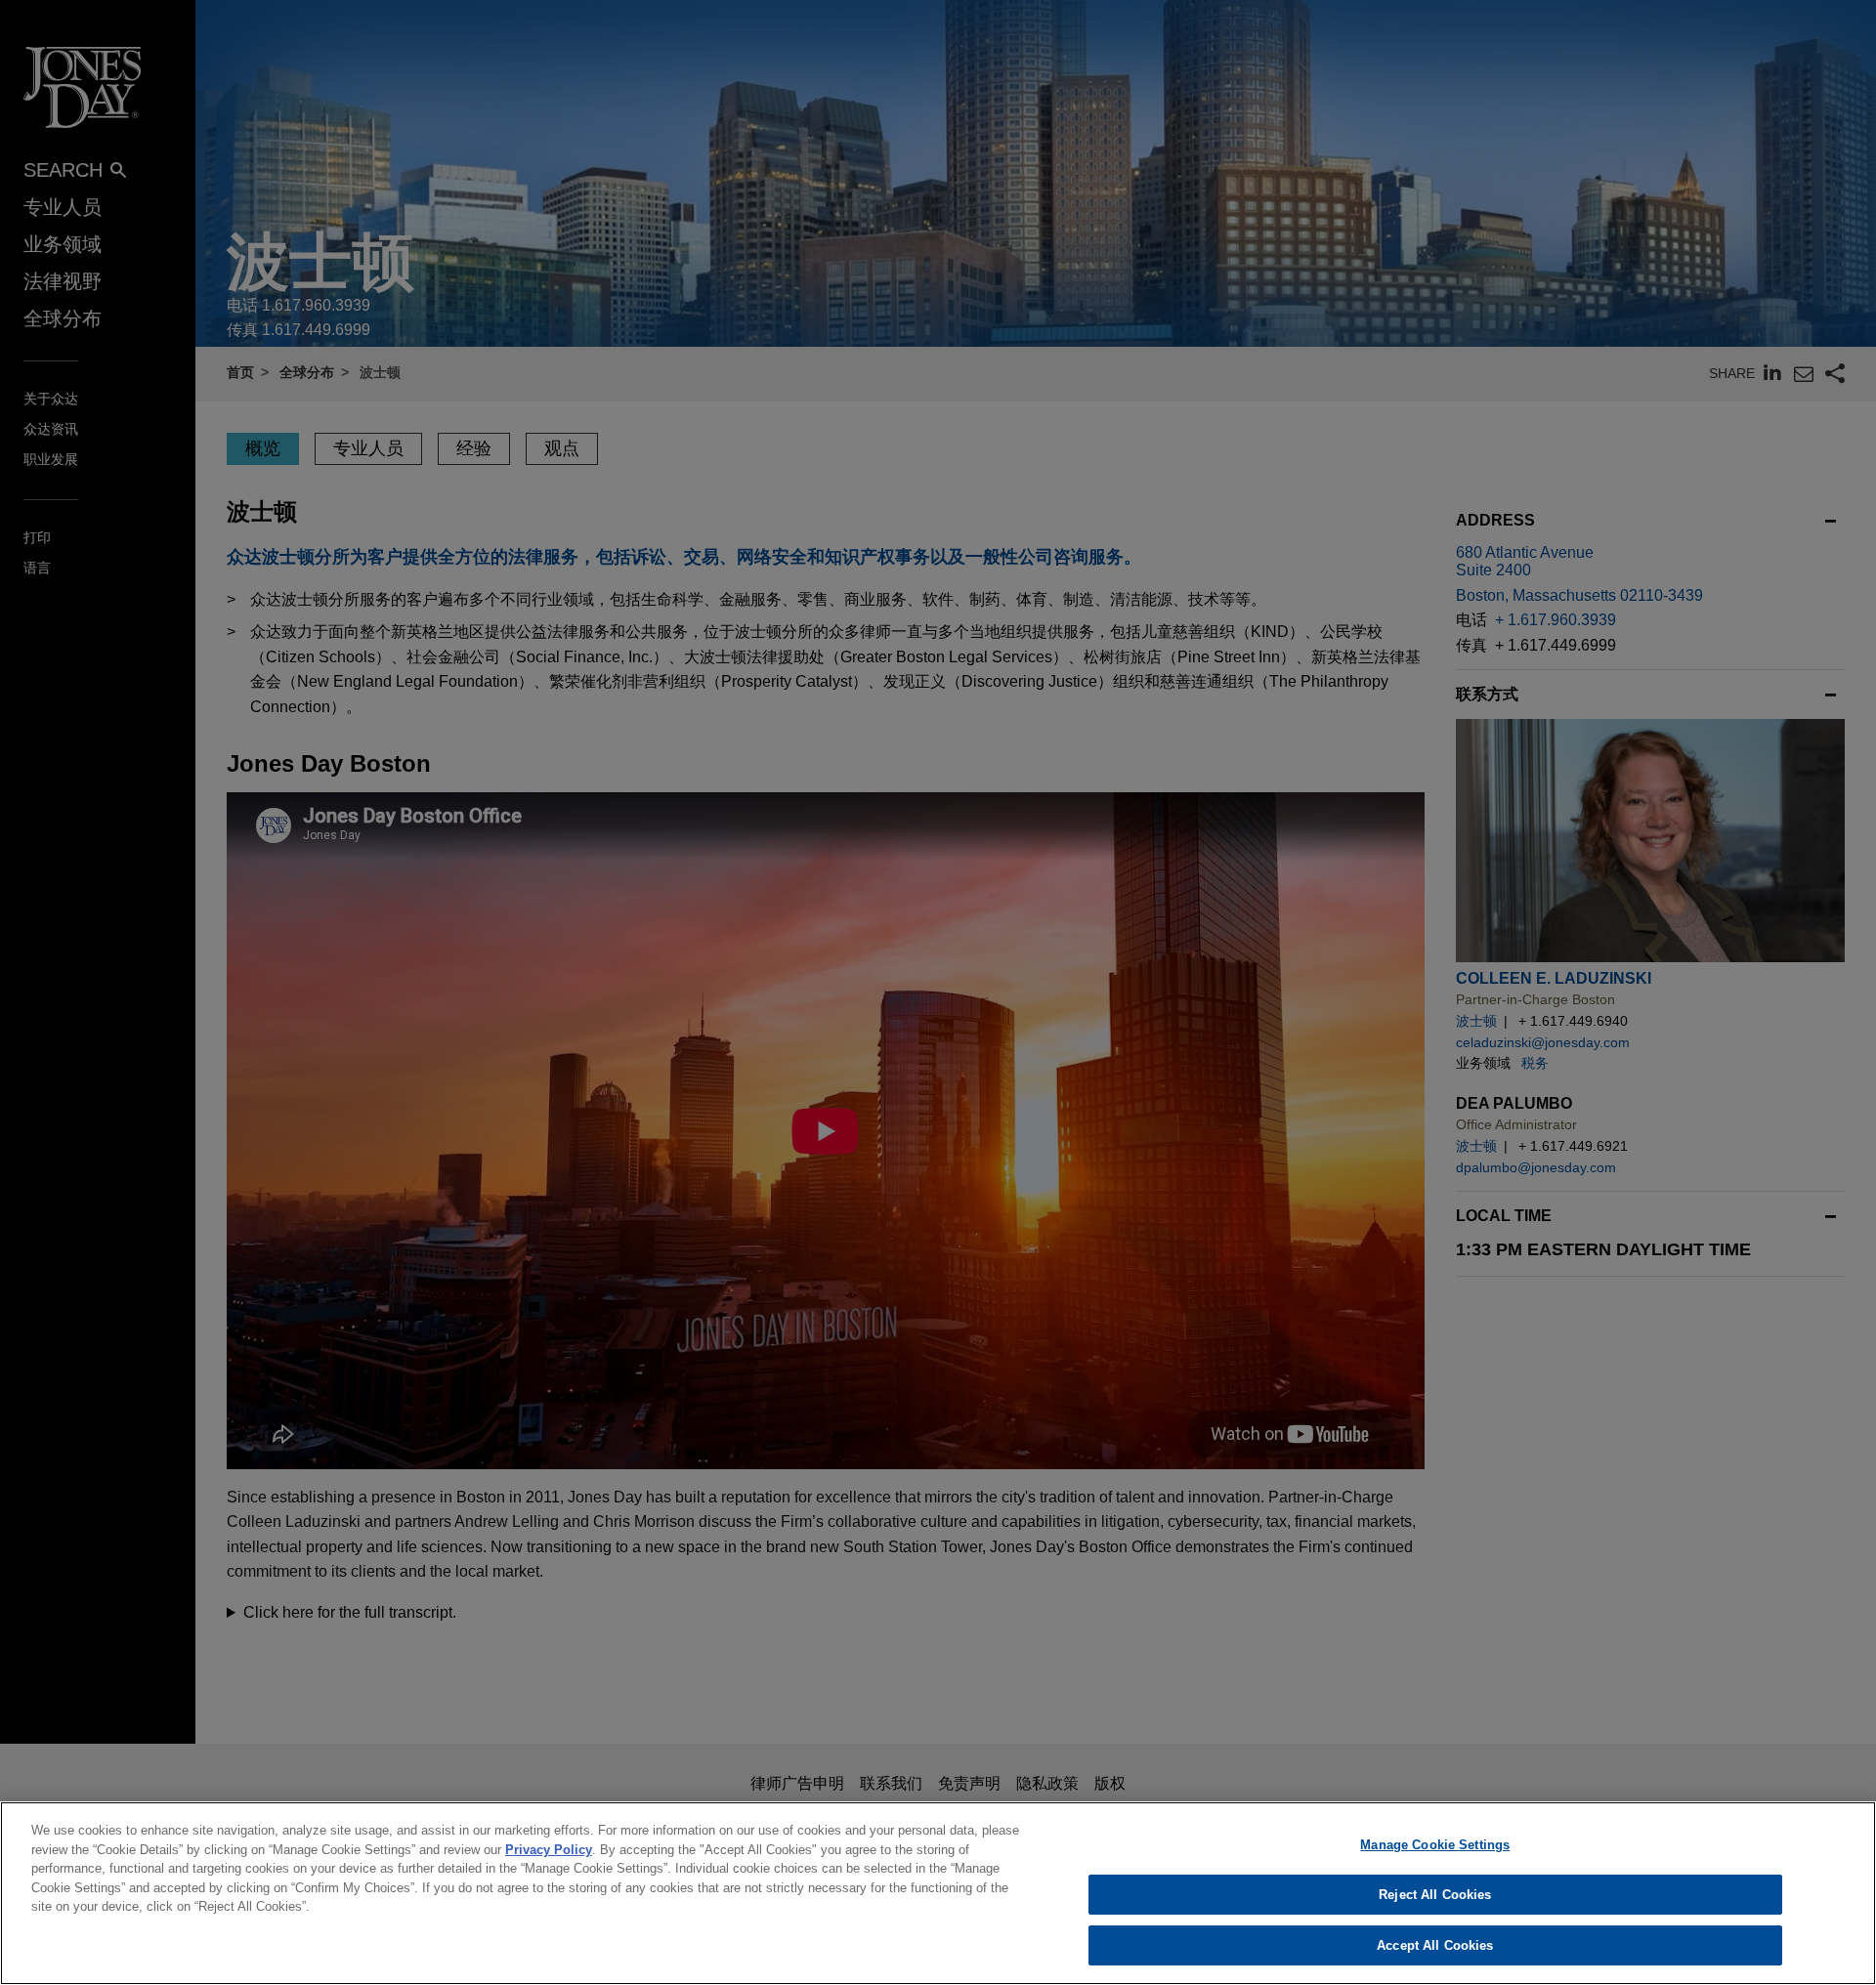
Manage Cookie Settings (1435, 1845)
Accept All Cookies (1435, 1944)
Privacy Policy (549, 1850)
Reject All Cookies (1435, 1895)
